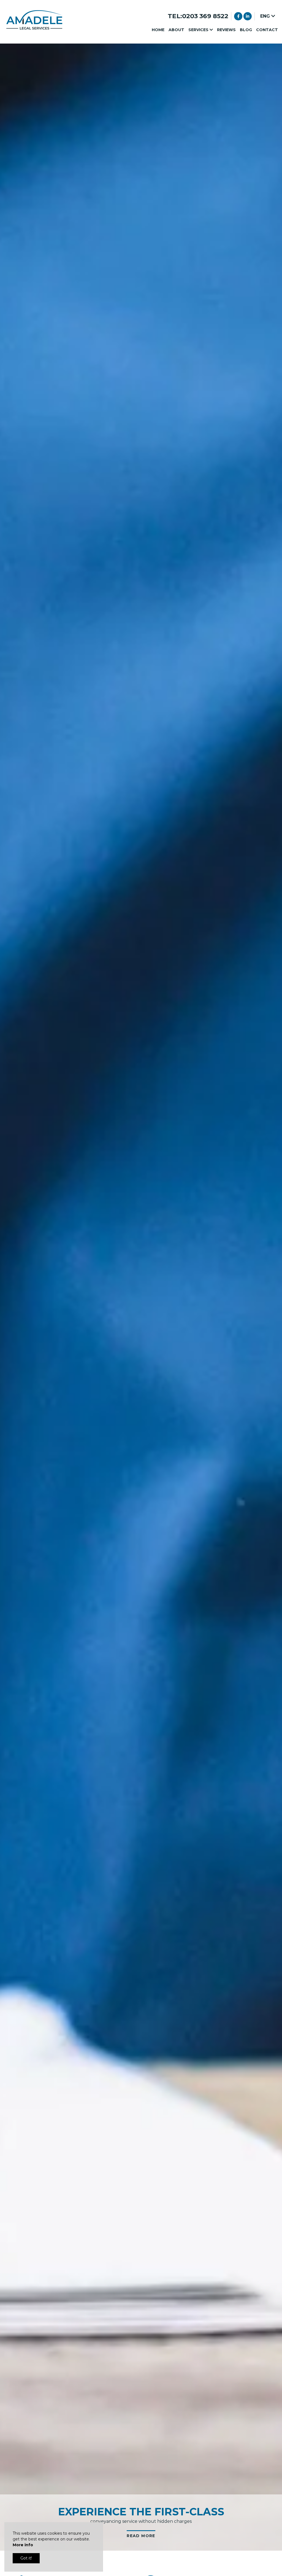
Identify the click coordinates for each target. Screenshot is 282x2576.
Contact (267, 30)
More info (23, 2545)
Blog (246, 30)
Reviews (226, 30)
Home (158, 30)
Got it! (26, 2558)
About (176, 30)
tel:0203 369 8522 (198, 16)
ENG (266, 16)
